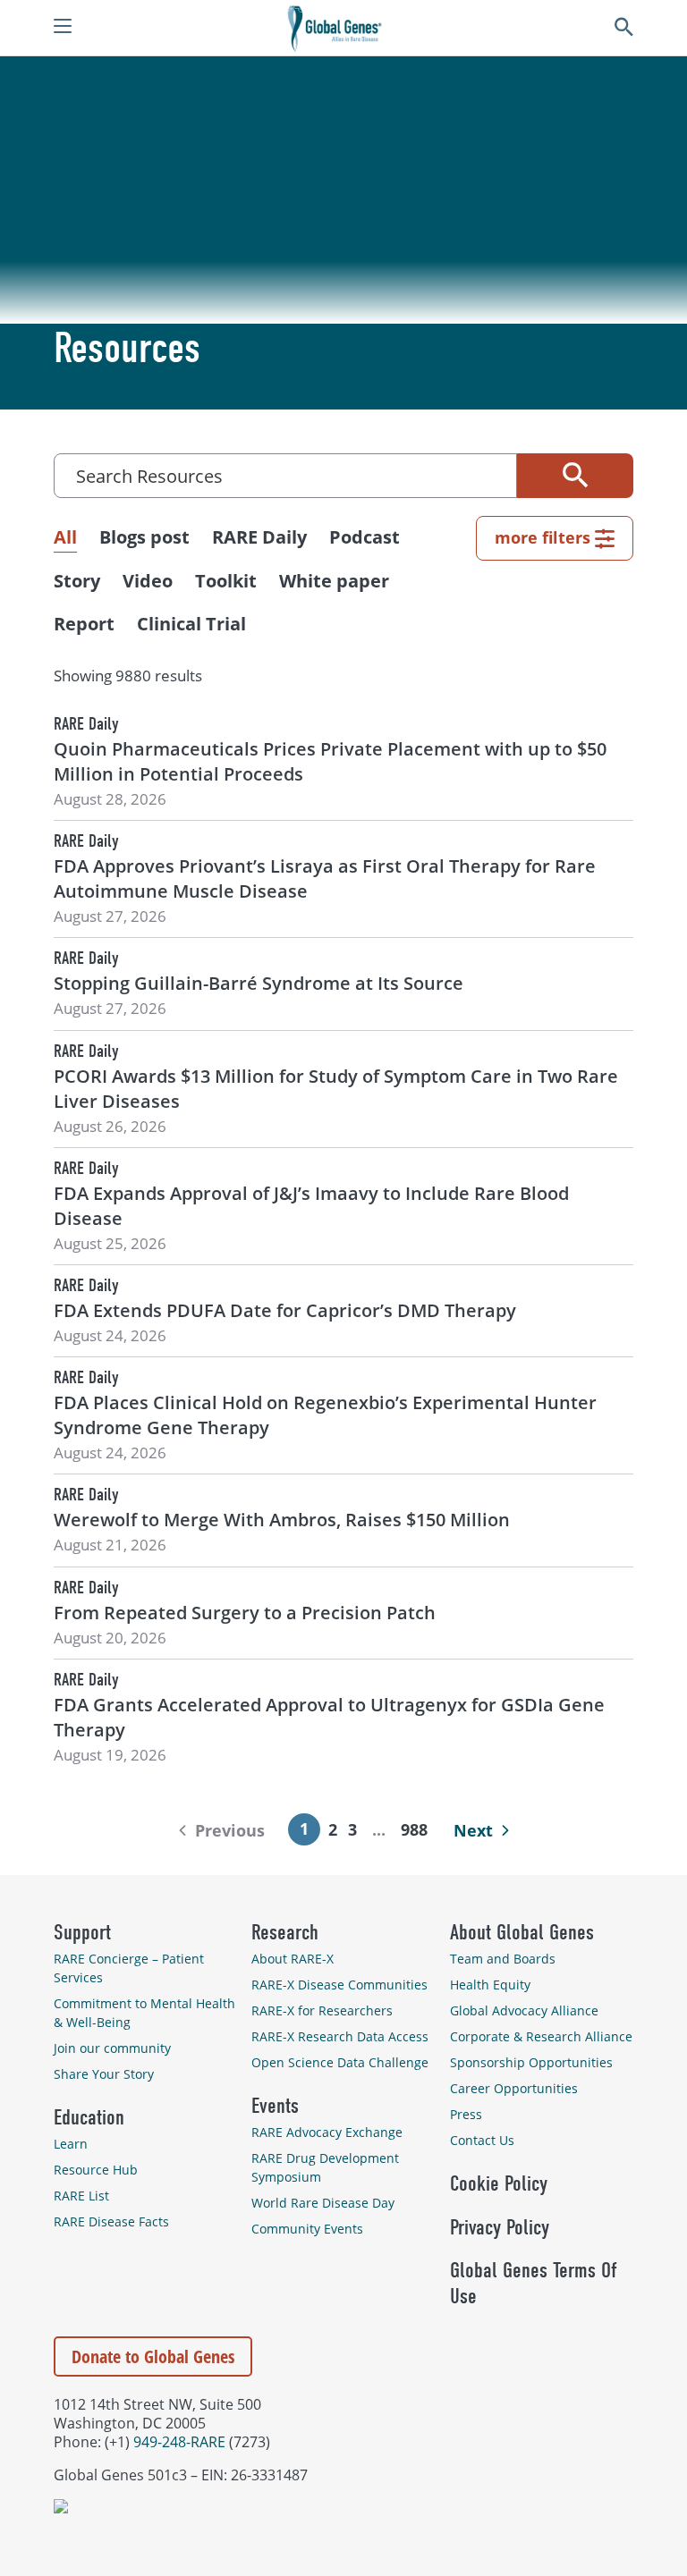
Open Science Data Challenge (340, 2062)
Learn (71, 2144)
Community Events (307, 2229)
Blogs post (144, 537)
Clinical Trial (191, 624)
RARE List (81, 2196)
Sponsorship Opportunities (531, 2062)
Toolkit (226, 581)
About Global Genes (522, 1932)
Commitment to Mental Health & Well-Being (144, 2013)
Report (84, 624)
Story (77, 581)
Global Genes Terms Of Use (533, 2283)
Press (466, 2114)
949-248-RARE (179, 2441)
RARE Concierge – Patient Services (129, 1968)
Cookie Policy (499, 2183)
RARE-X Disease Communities (339, 1985)
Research (285, 1932)
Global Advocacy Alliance (524, 2010)
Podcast (365, 537)
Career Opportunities (514, 2088)
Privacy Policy (500, 2227)
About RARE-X (293, 1959)
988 (415, 1829)
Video (148, 581)
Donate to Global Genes (153, 2356)
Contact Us (482, 2140)
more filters (543, 537)
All (65, 537)
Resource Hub (96, 2170)
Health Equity (490, 1985)
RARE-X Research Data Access (340, 2036)
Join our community (112, 2048)
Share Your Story (104, 2074)
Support (82, 1932)
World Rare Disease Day (323, 2203)
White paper (334, 581)
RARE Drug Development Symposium (325, 2167)
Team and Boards (503, 1959)
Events (275, 2106)
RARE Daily (259, 537)
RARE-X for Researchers (322, 2010)
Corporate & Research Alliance (541, 2036)
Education (89, 2117)
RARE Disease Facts (111, 2221)
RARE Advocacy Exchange (327, 2132)
